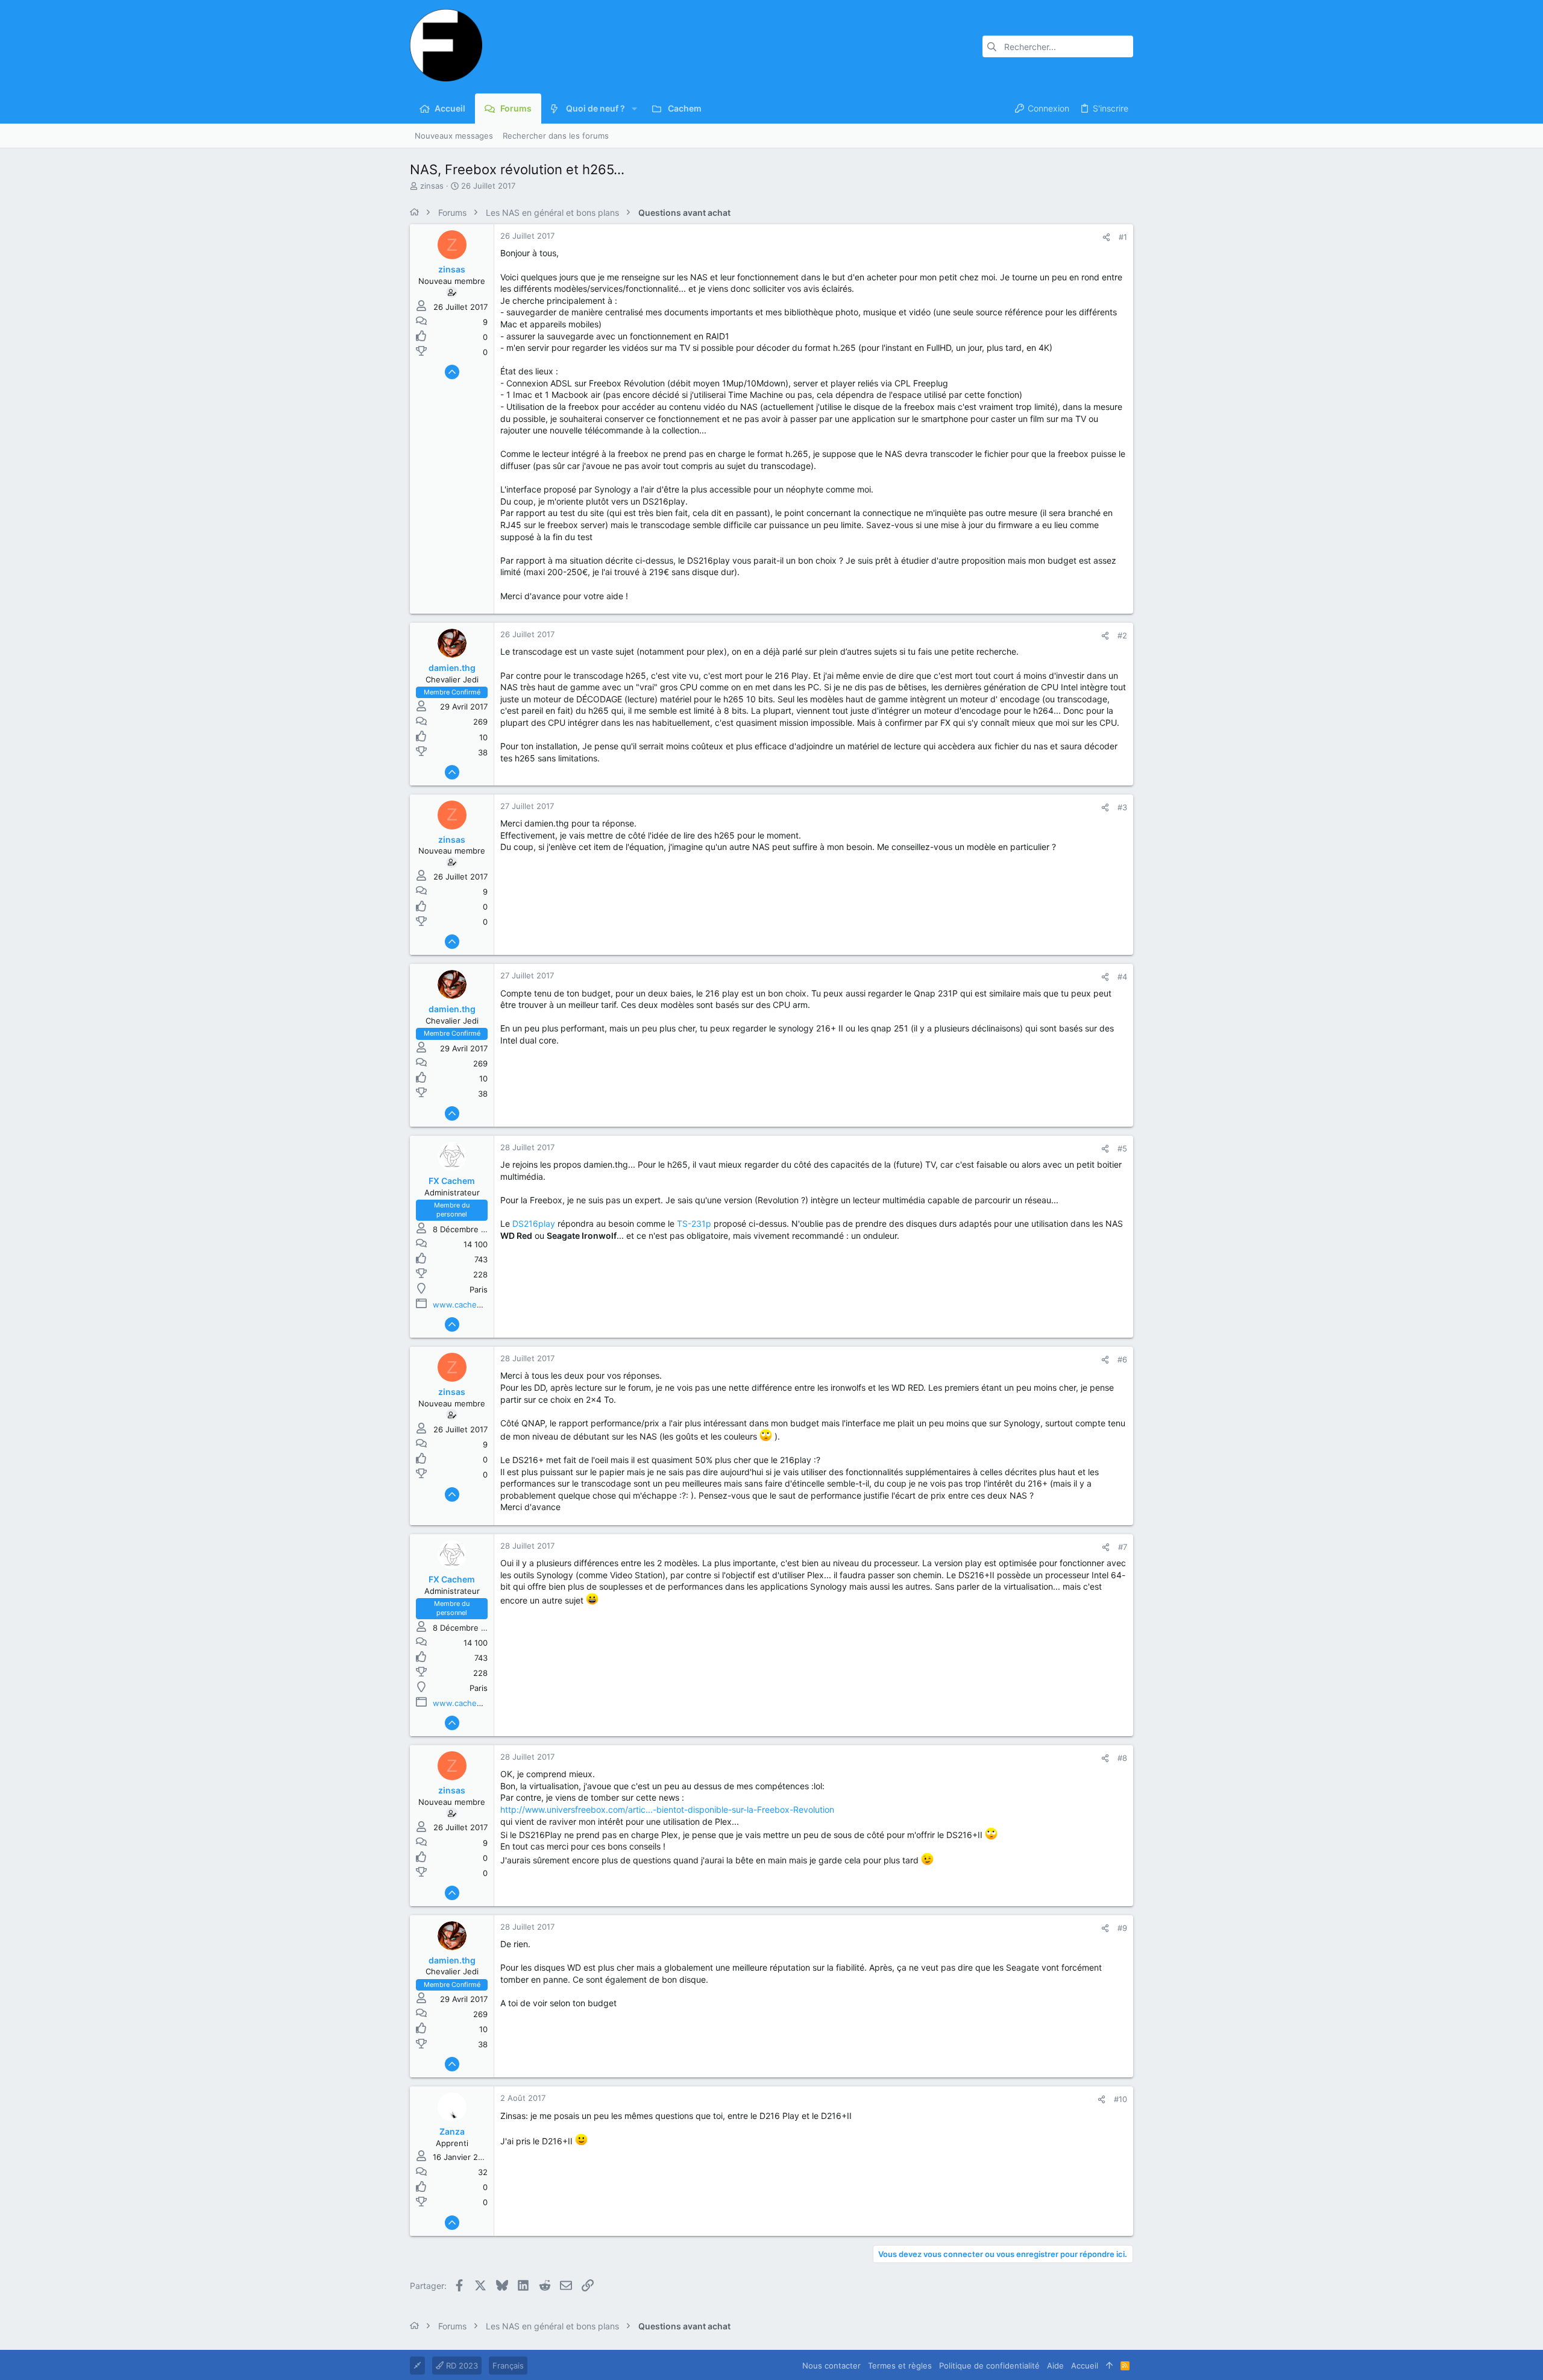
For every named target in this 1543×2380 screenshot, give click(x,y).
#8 (1122, 1758)
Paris (479, 1289)
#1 (1123, 237)
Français (508, 2366)
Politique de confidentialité (989, 2366)
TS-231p (694, 1223)
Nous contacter (831, 2366)
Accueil (1085, 2366)
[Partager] (1106, 237)
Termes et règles (900, 2366)
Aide (1055, 2366)
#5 (1122, 1148)
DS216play (534, 1223)
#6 (1122, 1359)
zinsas (432, 186)
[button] (634, 109)
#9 (1122, 1928)
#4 (1122, 977)
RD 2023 (461, 2366)
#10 (1120, 2099)
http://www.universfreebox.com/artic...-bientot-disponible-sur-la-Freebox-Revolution (667, 1809)
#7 (1123, 1547)
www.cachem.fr (462, 1305)
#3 (1122, 807)
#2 (1122, 635)
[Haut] (1109, 2366)
